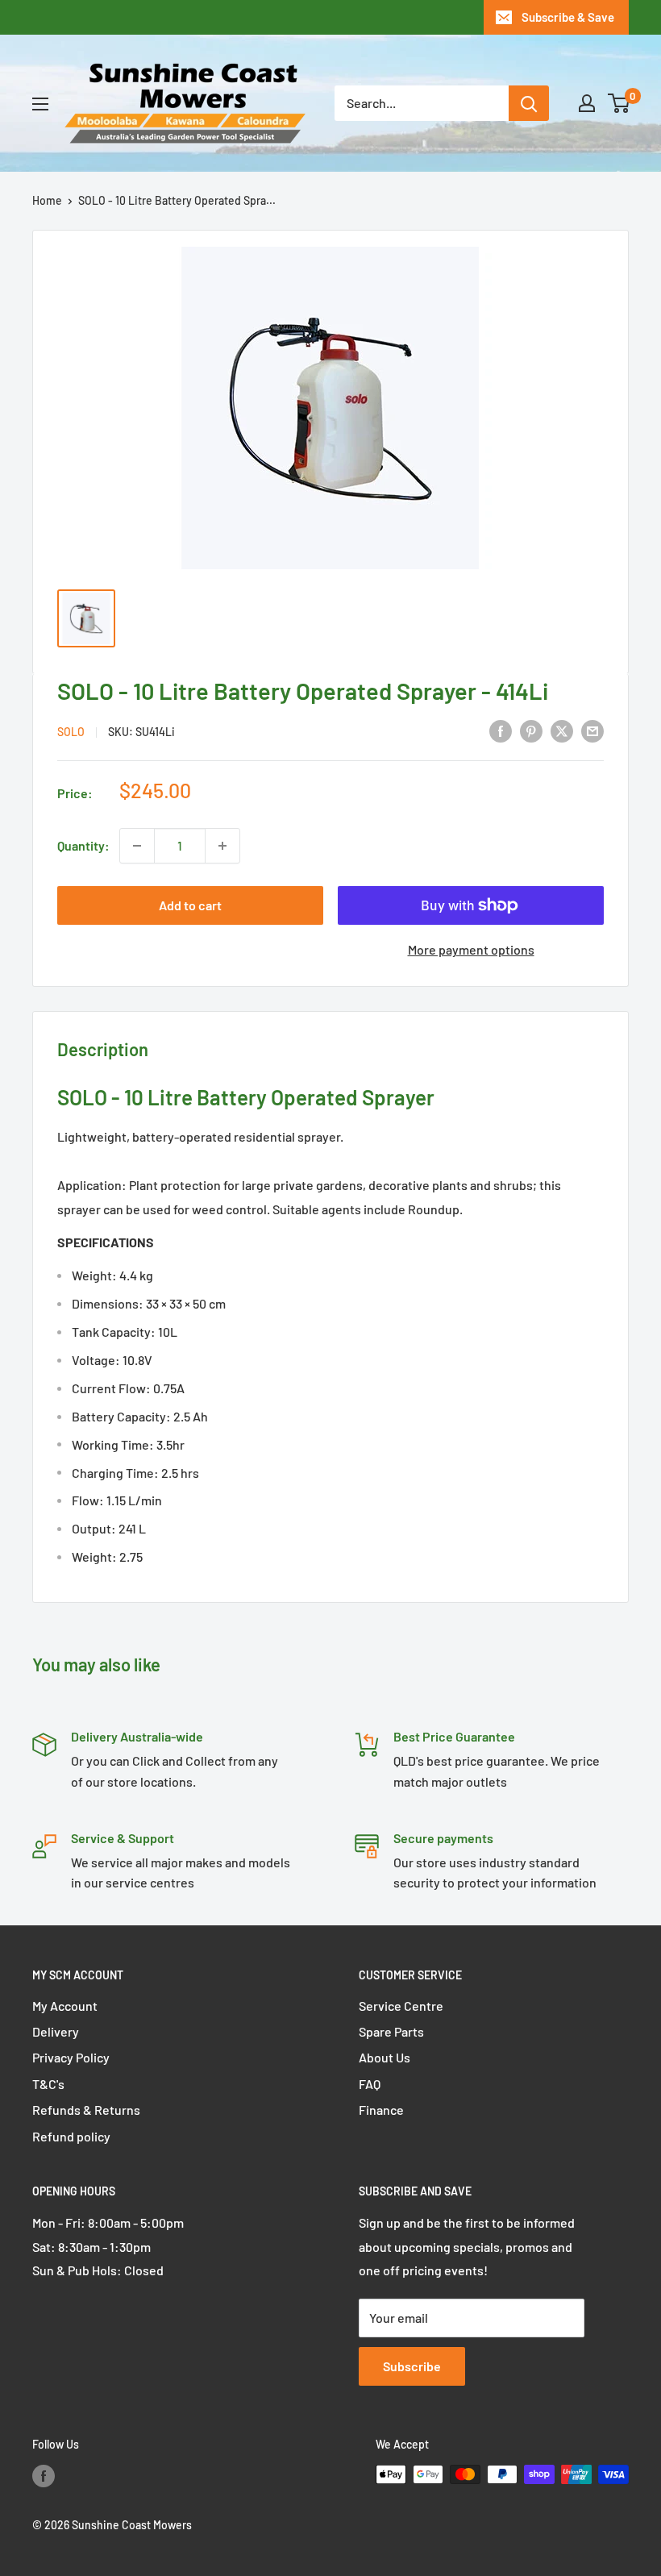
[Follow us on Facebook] (44, 2476)
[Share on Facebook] (501, 730)
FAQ (370, 2084)
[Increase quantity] (222, 846)
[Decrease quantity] (137, 846)
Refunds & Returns (86, 2110)
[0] (619, 103)
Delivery (56, 2031)
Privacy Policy (71, 2057)
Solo (71, 732)
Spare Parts (391, 2031)
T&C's (48, 2084)
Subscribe (412, 2366)
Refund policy (71, 2136)
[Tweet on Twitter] (562, 730)
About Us (385, 2057)
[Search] (529, 103)
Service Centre (401, 2006)
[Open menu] (40, 104)
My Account (65, 2006)
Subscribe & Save (568, 17)
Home (47, 200)
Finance (381, 2110)
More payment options (471, 949)
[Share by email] (592, 730)
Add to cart (190, 905)
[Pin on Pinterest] (531, 730)
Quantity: (83, 845)
